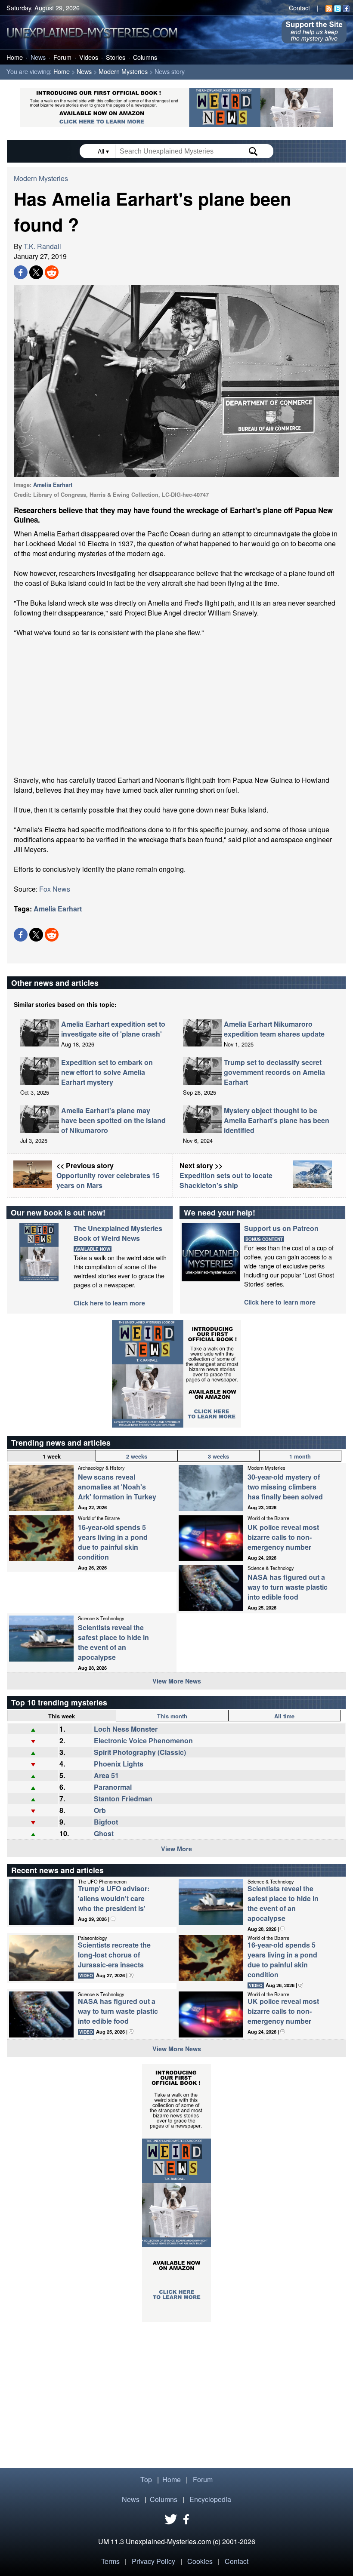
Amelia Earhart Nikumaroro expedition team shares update (274, 1029)
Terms (110, 2561)
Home (15, 57)
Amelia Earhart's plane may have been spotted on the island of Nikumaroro (113, 1120)
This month (172, 1716)
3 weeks (218, 1456)
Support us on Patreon (281, 1228)
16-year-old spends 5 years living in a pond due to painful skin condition (113, 1542)
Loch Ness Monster (126, 1729)
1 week (52, 1456)
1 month (300, 1456)
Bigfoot (106, 1822)
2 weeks (137, 1456)
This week (62, 1716)
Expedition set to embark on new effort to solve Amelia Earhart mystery (107, 1072)
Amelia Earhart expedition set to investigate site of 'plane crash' (113, 1029)
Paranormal (113, 1787)
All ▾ (104, 151)
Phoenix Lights (119, 1764)
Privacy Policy (153, 2561)
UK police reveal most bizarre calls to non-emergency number (283, 1537)
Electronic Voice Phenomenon (143, 1740)
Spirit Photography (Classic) (140, 1752)
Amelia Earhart (53, 485)
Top (146, 2479)
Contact (299, 8)
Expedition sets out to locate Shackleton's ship (226, 1180)
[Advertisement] (176, 706)
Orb (100, 1810)
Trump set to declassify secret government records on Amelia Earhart (274, 1072)
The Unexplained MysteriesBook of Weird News (118, 1233)
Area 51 (106, 1775)
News (38, 57)
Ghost (104, 1833)
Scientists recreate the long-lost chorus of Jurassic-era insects (114, 1955)
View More (176, 1849)
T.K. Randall (42, 246)
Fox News (55, 889)
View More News (177, 1681)
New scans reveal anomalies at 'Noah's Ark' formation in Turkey (117, 1487)
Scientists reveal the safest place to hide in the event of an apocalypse (113, 1642)
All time (284, 1716)
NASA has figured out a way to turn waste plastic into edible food (288, 1587)
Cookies (200, 2561)
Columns (145, 57)
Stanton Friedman (123, 1799)
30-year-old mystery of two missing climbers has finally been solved (285, 1487)
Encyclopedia (210, 2499)
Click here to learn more (109, 1303)
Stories (116, 57)
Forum (62, 57)
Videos (89, 57)
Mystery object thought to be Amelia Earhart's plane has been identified (277, 1120)
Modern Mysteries (123, 71)
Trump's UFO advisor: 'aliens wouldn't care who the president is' (114, 1898)
